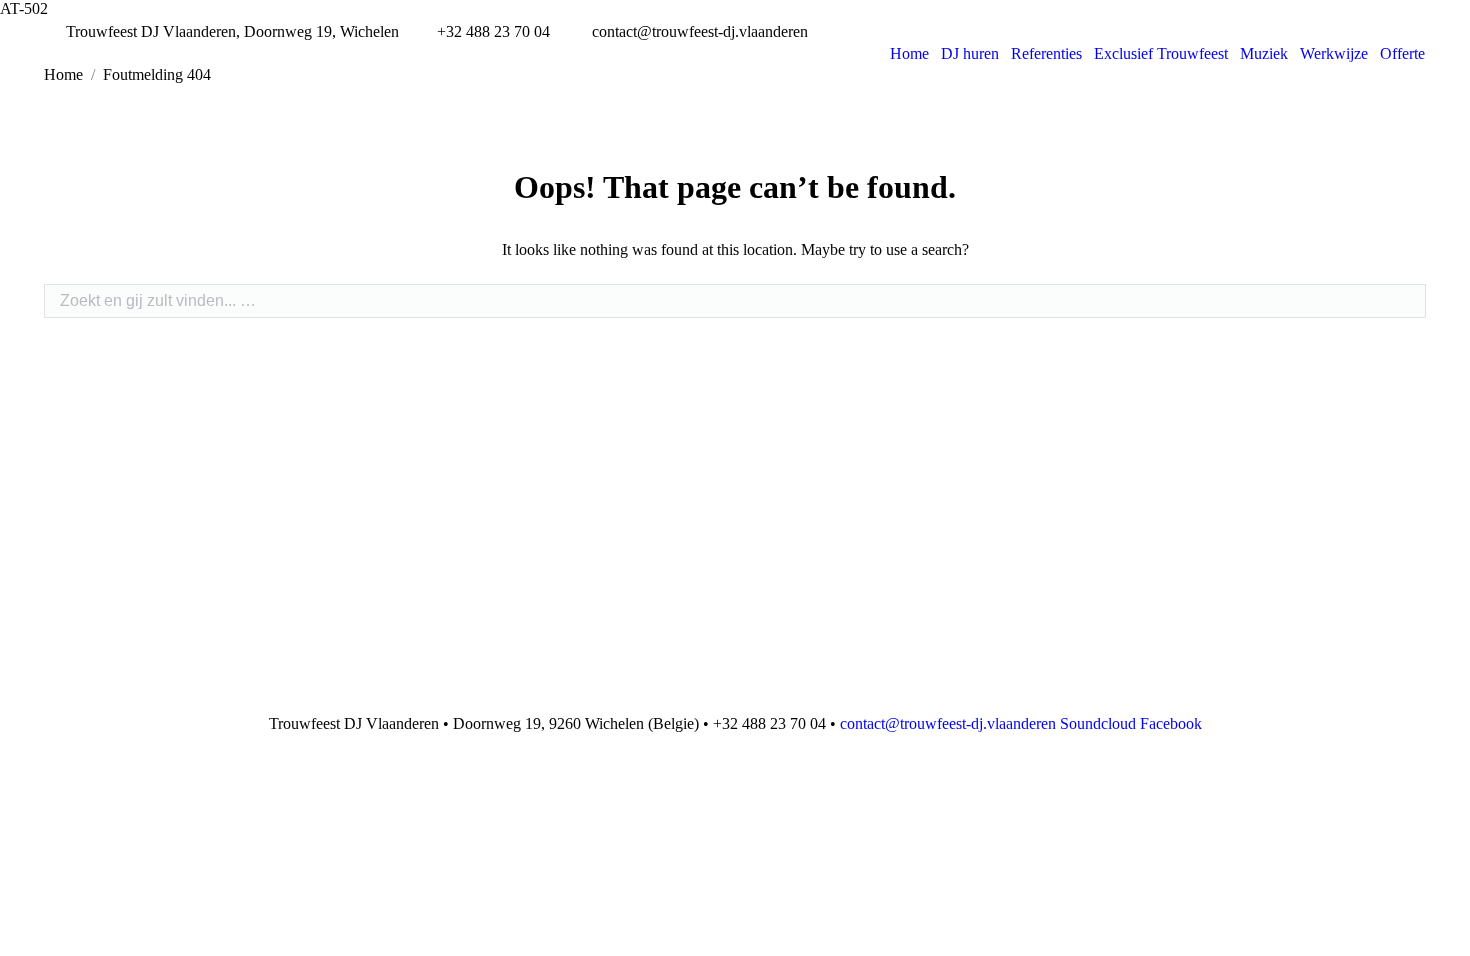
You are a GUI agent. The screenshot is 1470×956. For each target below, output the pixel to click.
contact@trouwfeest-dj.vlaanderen (948, 723)
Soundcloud (1098, 723)
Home (63, 74)
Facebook (1171, 723)
